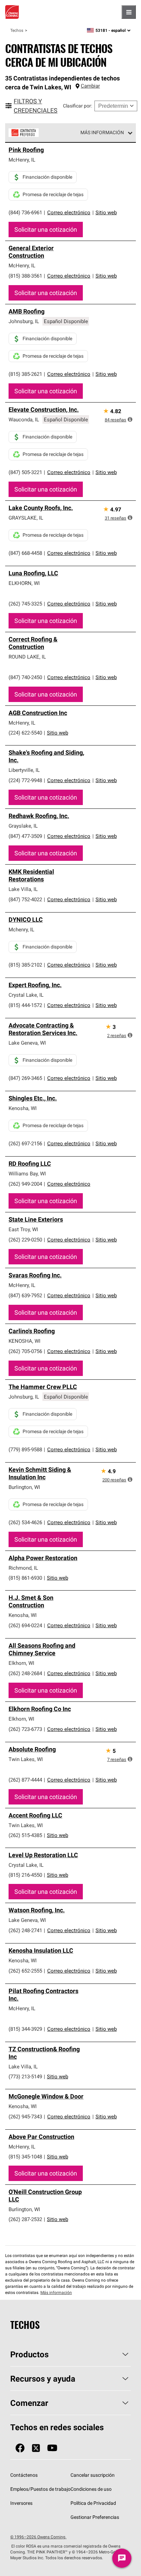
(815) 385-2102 (25, 965)
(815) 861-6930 (25, 1578)
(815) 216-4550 (25, 1875)
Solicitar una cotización (46, 229)
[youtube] (52, 2448)
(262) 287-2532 (25, 2219)
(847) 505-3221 (25, 472)
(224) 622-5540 (25, 733)
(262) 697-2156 (25, 1143)
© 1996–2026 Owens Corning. (38, 2537)
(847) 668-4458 (25, 553)
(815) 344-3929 (25, 2029)
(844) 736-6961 (25, 212)
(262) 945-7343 (25, 2116)
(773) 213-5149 (25, 2076)
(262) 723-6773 (25, 1729)
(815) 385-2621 (25, 374)
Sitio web (106, 212)
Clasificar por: (78, 106)
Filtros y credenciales (36, 106)
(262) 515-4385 (25, 1835)
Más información (102, 132)
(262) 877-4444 (25, 1780)
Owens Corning (12, 12)
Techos (17, 30)
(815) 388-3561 (25, 276)
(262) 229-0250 (25, 1240)
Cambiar (90, 86)
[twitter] (36, 2448)
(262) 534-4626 (25, 1522)
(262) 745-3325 (25, 604)
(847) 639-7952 (25, 1295)
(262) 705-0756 (25, 1351)
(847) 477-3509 (25, 836)
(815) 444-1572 (25, 1005)
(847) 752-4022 (25, 899)
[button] (130, 419)
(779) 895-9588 (25, 1449)
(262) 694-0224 (25, 1625)
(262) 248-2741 (25, 1930)
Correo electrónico (69, 212)
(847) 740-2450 (25, 677)
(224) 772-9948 (25, 780)
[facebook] (20, 2448)
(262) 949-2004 (25, 1184)
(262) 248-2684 (25, 1673)
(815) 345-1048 (25, 2157)
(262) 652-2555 (25, 1971)
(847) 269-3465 (25, 1078)
